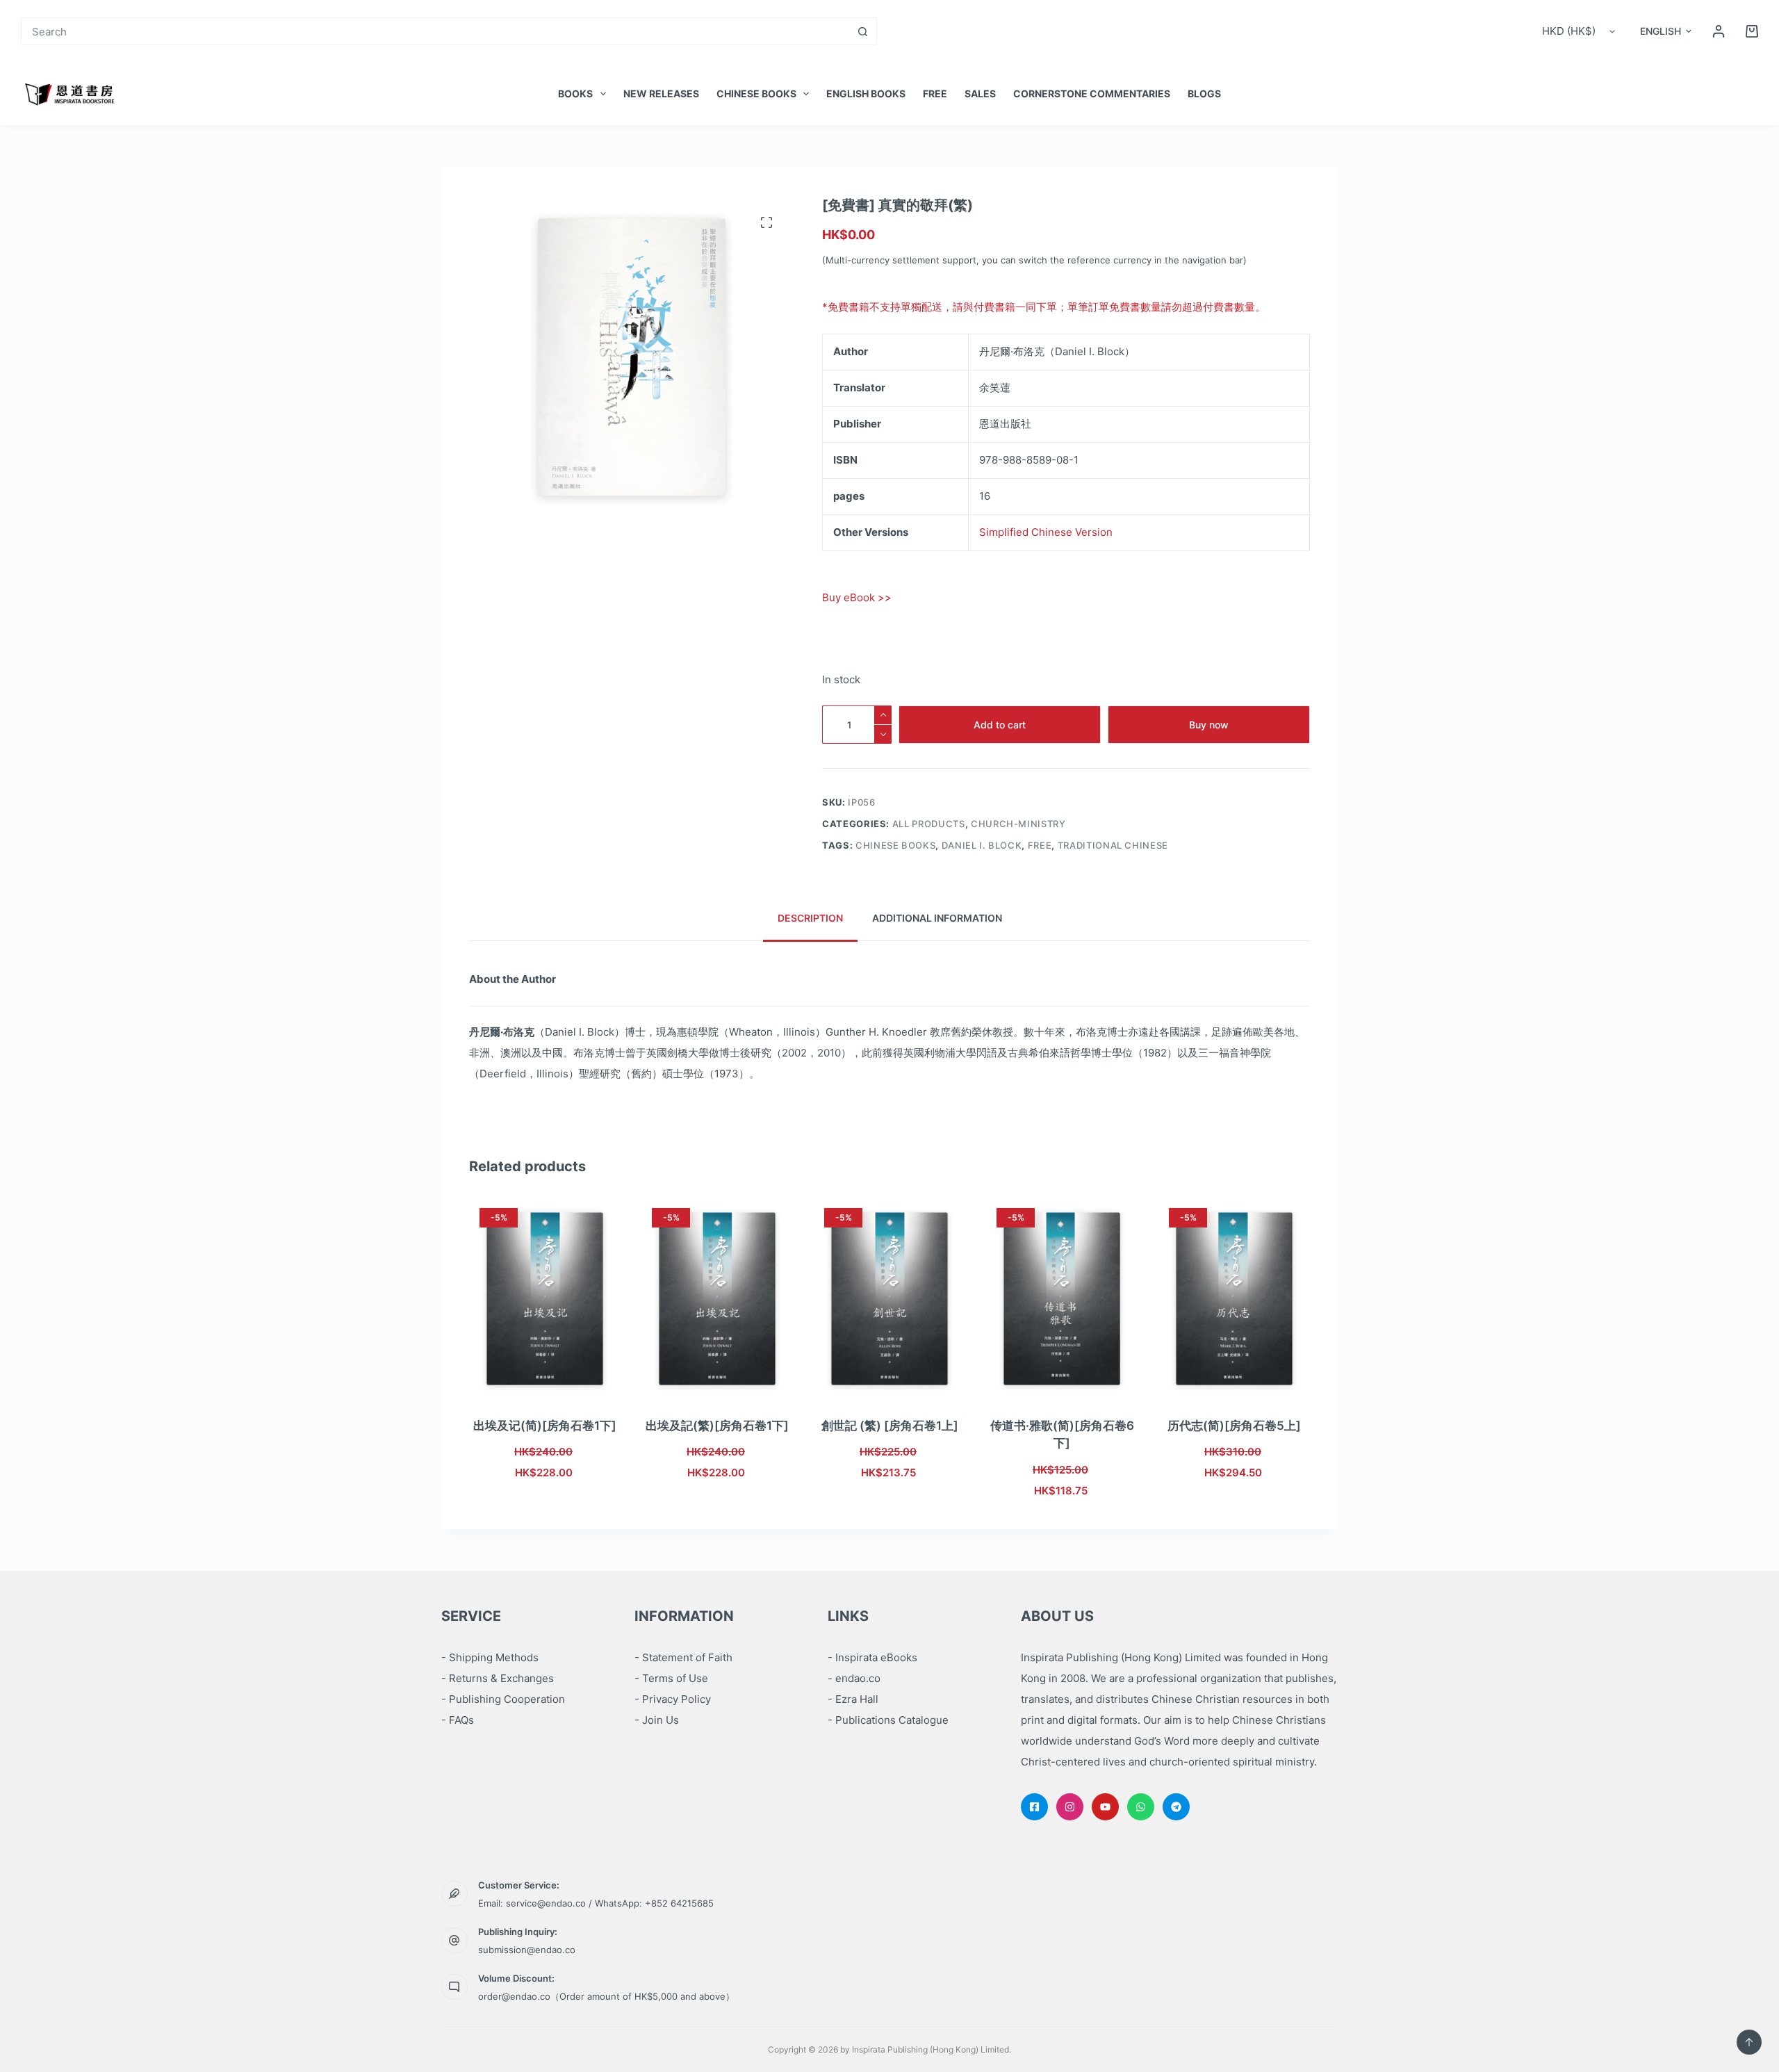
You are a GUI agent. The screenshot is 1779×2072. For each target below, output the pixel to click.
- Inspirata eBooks (872, 1657)
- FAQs (458, 1720)
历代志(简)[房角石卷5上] (1234, 1426)
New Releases (661, 93)
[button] (1666, 31)
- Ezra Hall (853, 1699)
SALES (980, 93)
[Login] (1719, 31)
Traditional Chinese (1113, 845)
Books (575, 93)
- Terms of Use (671, 1678)
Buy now (1209, 725)
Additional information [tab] (937, 918)
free (935, 93)
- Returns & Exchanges (498, 1678)
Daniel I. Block (982, 845)
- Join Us (657, 1720)
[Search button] (863, 31)
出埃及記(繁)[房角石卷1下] (717, 1426)
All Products (929, 824)
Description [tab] (810, 918)
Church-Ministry (1018, 824)
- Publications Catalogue (888, 1720)
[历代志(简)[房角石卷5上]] (1234, 1299)
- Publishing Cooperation (503, 1699)
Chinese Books (756, 93)
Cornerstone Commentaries (1092, 93)
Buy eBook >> (857, 597)
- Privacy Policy (673, 1699)
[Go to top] (1749, 2042)
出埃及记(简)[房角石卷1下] (545, 1426)
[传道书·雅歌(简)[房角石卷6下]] (1062, 1299)
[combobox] (436, 31)
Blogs (1204, 93)
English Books (866, 93)
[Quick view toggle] (577, 1382)
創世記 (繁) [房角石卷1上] (890, 1426)
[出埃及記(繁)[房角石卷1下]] (717, 1299)
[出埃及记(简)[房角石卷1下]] (545, 1299)
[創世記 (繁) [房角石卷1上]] (889, 1299)
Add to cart (1000, 725)
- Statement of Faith (683, 1657)
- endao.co (854, 1678)
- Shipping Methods (490, 1657)
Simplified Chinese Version (1046, 532)
